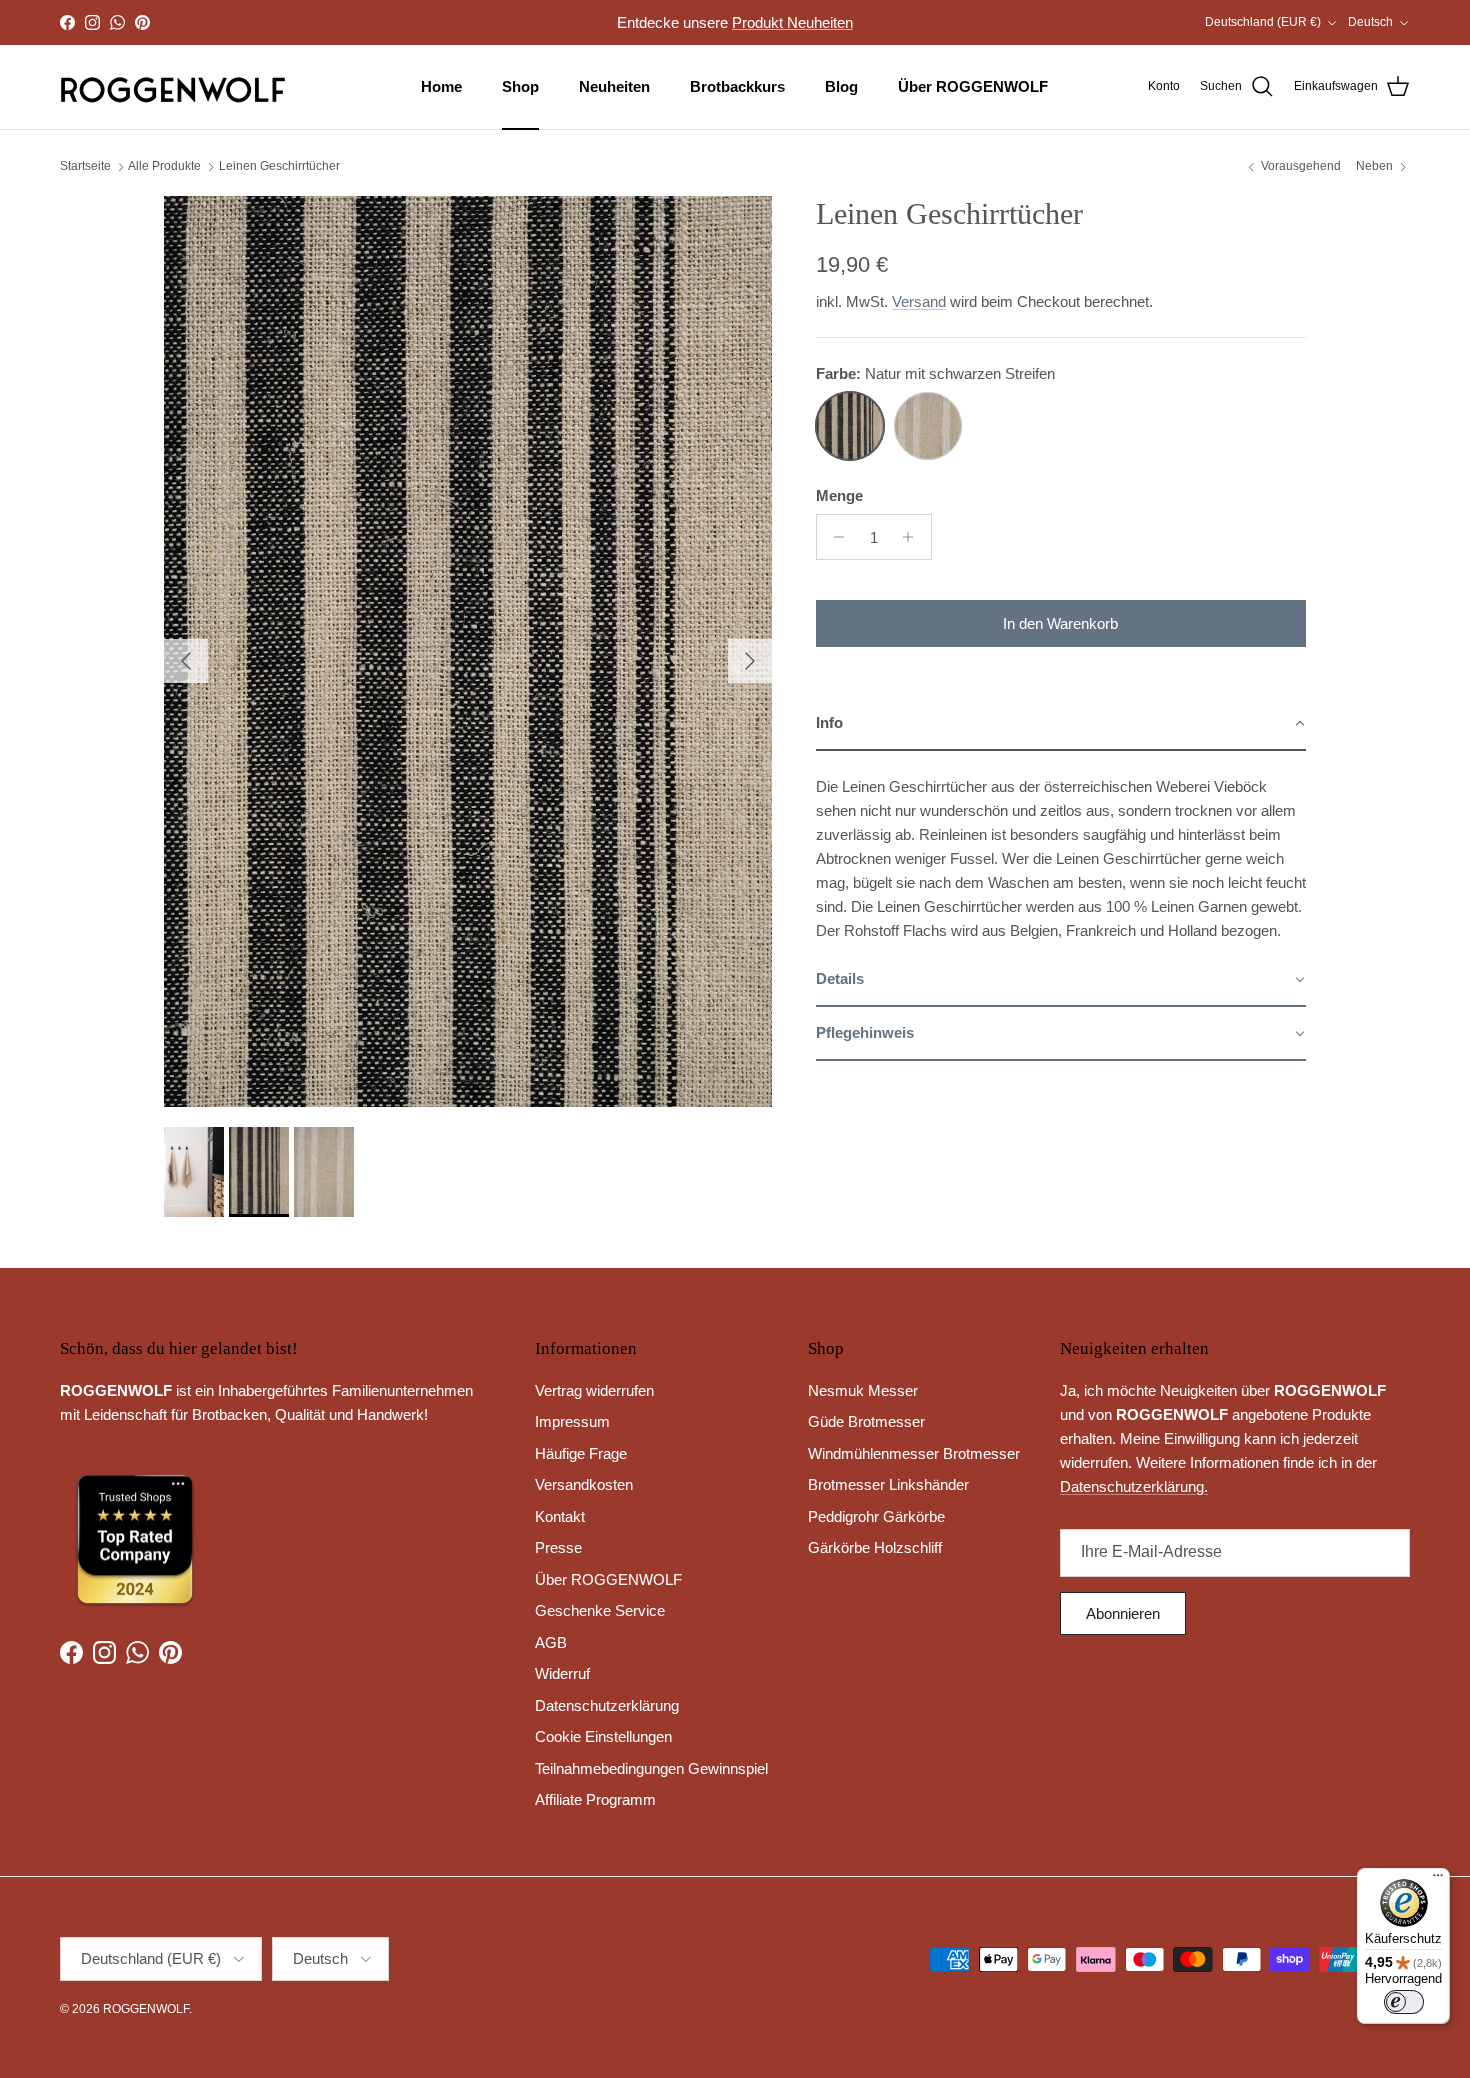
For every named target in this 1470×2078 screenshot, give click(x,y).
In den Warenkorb (1060, 623)
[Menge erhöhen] (913, 537)
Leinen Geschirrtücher (279, 167)
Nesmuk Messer (863, 1390)
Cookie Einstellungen (603, 1736)
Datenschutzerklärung (607, 1705)
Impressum (572, 1421)
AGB (551, 1642)
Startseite (85, 167)
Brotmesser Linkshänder (888, 1484)
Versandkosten (584, 1484)
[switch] (1404, 2002)
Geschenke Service (600, 1610)
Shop (520, 86)
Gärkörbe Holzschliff (875, 1547)
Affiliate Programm (595, 1799)
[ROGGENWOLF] (172, 87)
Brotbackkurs (737, 86)
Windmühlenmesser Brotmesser (914, 1453)
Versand (919, 301)
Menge (839, 495)
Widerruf (562, 1673)
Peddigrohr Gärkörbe (876, 1516)
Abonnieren (1123, 1613)
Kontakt (560, 1516)
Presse (558, 1547)
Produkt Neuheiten (792, 22)
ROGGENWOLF (146, 2009)
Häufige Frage (581, 1453)
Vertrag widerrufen (594, 1390)
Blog (841, 86)
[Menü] (1438, 1880)
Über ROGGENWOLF (973, 86)
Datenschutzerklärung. (1134, 1486)
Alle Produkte (164, 167)
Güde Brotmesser (866, 1421)
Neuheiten (614, 86)
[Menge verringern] (834, 537)
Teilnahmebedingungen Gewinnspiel (651, 1768)
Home (441, 86)
